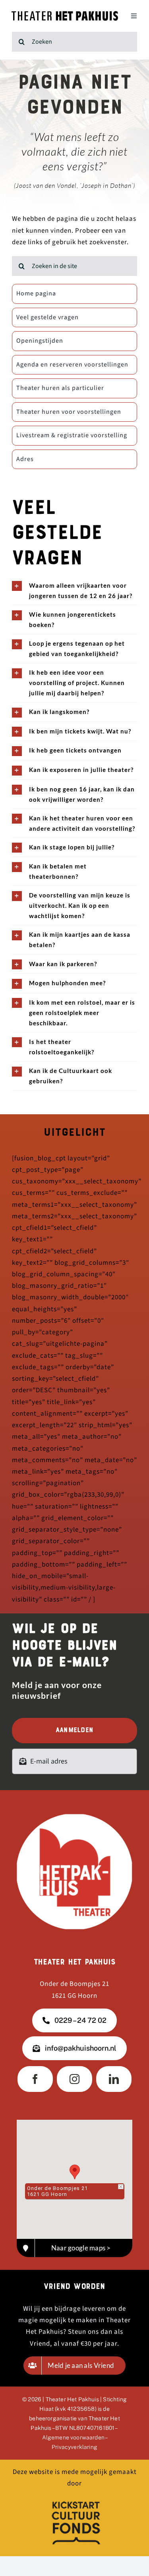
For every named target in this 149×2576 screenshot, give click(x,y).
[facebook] (35, 2079)
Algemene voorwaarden (73, 2437)
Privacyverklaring (74, 2447)
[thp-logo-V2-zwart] (65, 14)
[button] (75, 2172)
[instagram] (74, 2079)
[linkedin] (114, 2079)
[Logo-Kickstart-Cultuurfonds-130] (75, 2500)
